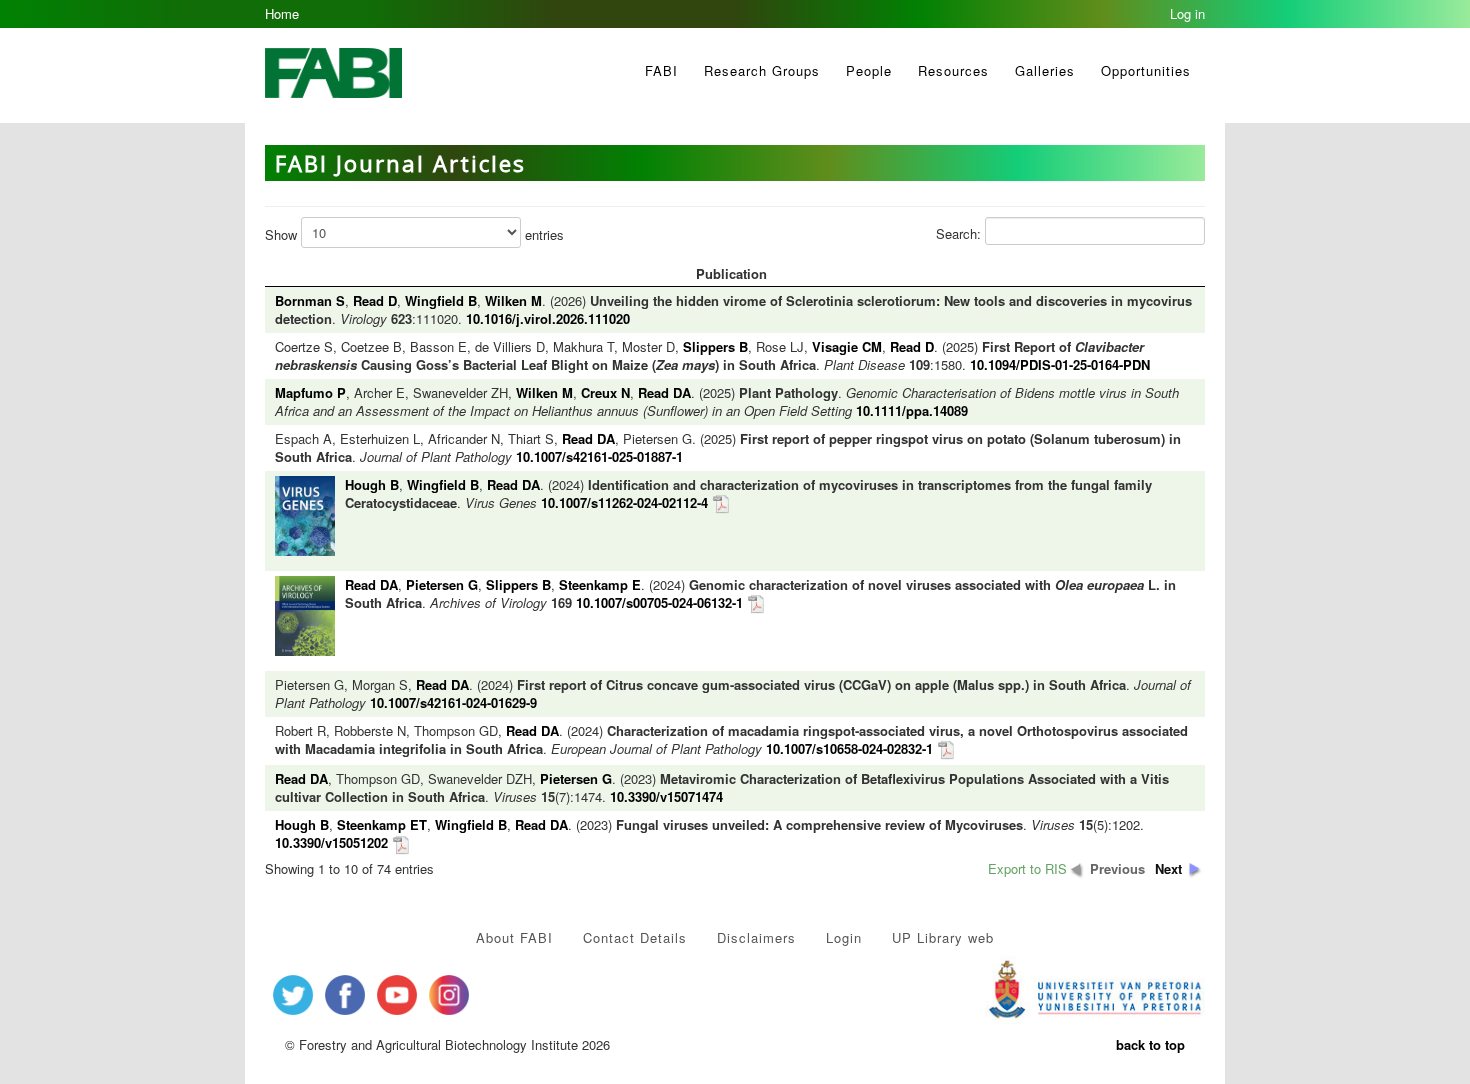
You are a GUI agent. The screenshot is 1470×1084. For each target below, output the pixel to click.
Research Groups (762, 70)
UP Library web (943, 937)
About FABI (514, 937)
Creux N (605, 392)
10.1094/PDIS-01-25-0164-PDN (1060, 364)
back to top (1150, 1044)
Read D (375, 300)
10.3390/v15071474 (666, 796)
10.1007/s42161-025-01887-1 (599, 456)
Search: (960, 233)
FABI (661, 70)
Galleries (1045, 70)
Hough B (372, 484)
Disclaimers (756, 937)
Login (844, 937)
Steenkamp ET (382, 824)
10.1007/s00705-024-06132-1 (659, 602)
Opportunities (1146, 70)
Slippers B (715, 346)
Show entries (414, 234)
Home (282, 13)
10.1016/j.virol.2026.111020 (548, 318)
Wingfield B (441, 300)
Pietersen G (442, 584)
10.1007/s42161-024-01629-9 (453, 702)
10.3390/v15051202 (331, 842)
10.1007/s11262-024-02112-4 (624, 502)
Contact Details (635, 937)
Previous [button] (1117, 869)
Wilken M (513, 300)
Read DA (664, 392)
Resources (953, 70)
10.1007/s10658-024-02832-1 (849, 748)
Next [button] (1168, 869)
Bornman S (310, 300)
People (869, 70)
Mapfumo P (310, 392)
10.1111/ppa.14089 (912, 410)
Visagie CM (847, 346)
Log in (1187, 13)
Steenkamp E (600, 584)
